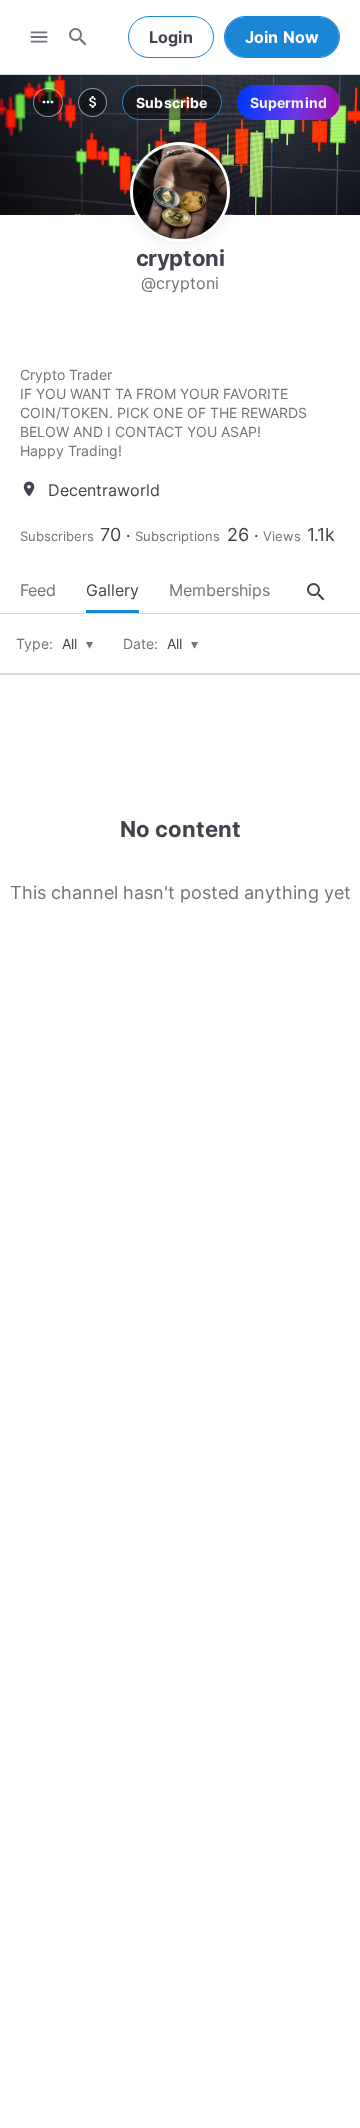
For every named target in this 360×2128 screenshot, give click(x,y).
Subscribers (57, 536)
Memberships (219, 590)
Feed (38, 590)
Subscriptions (177, 536)
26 (238, 534)
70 (110, 534)
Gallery (112, 590)
